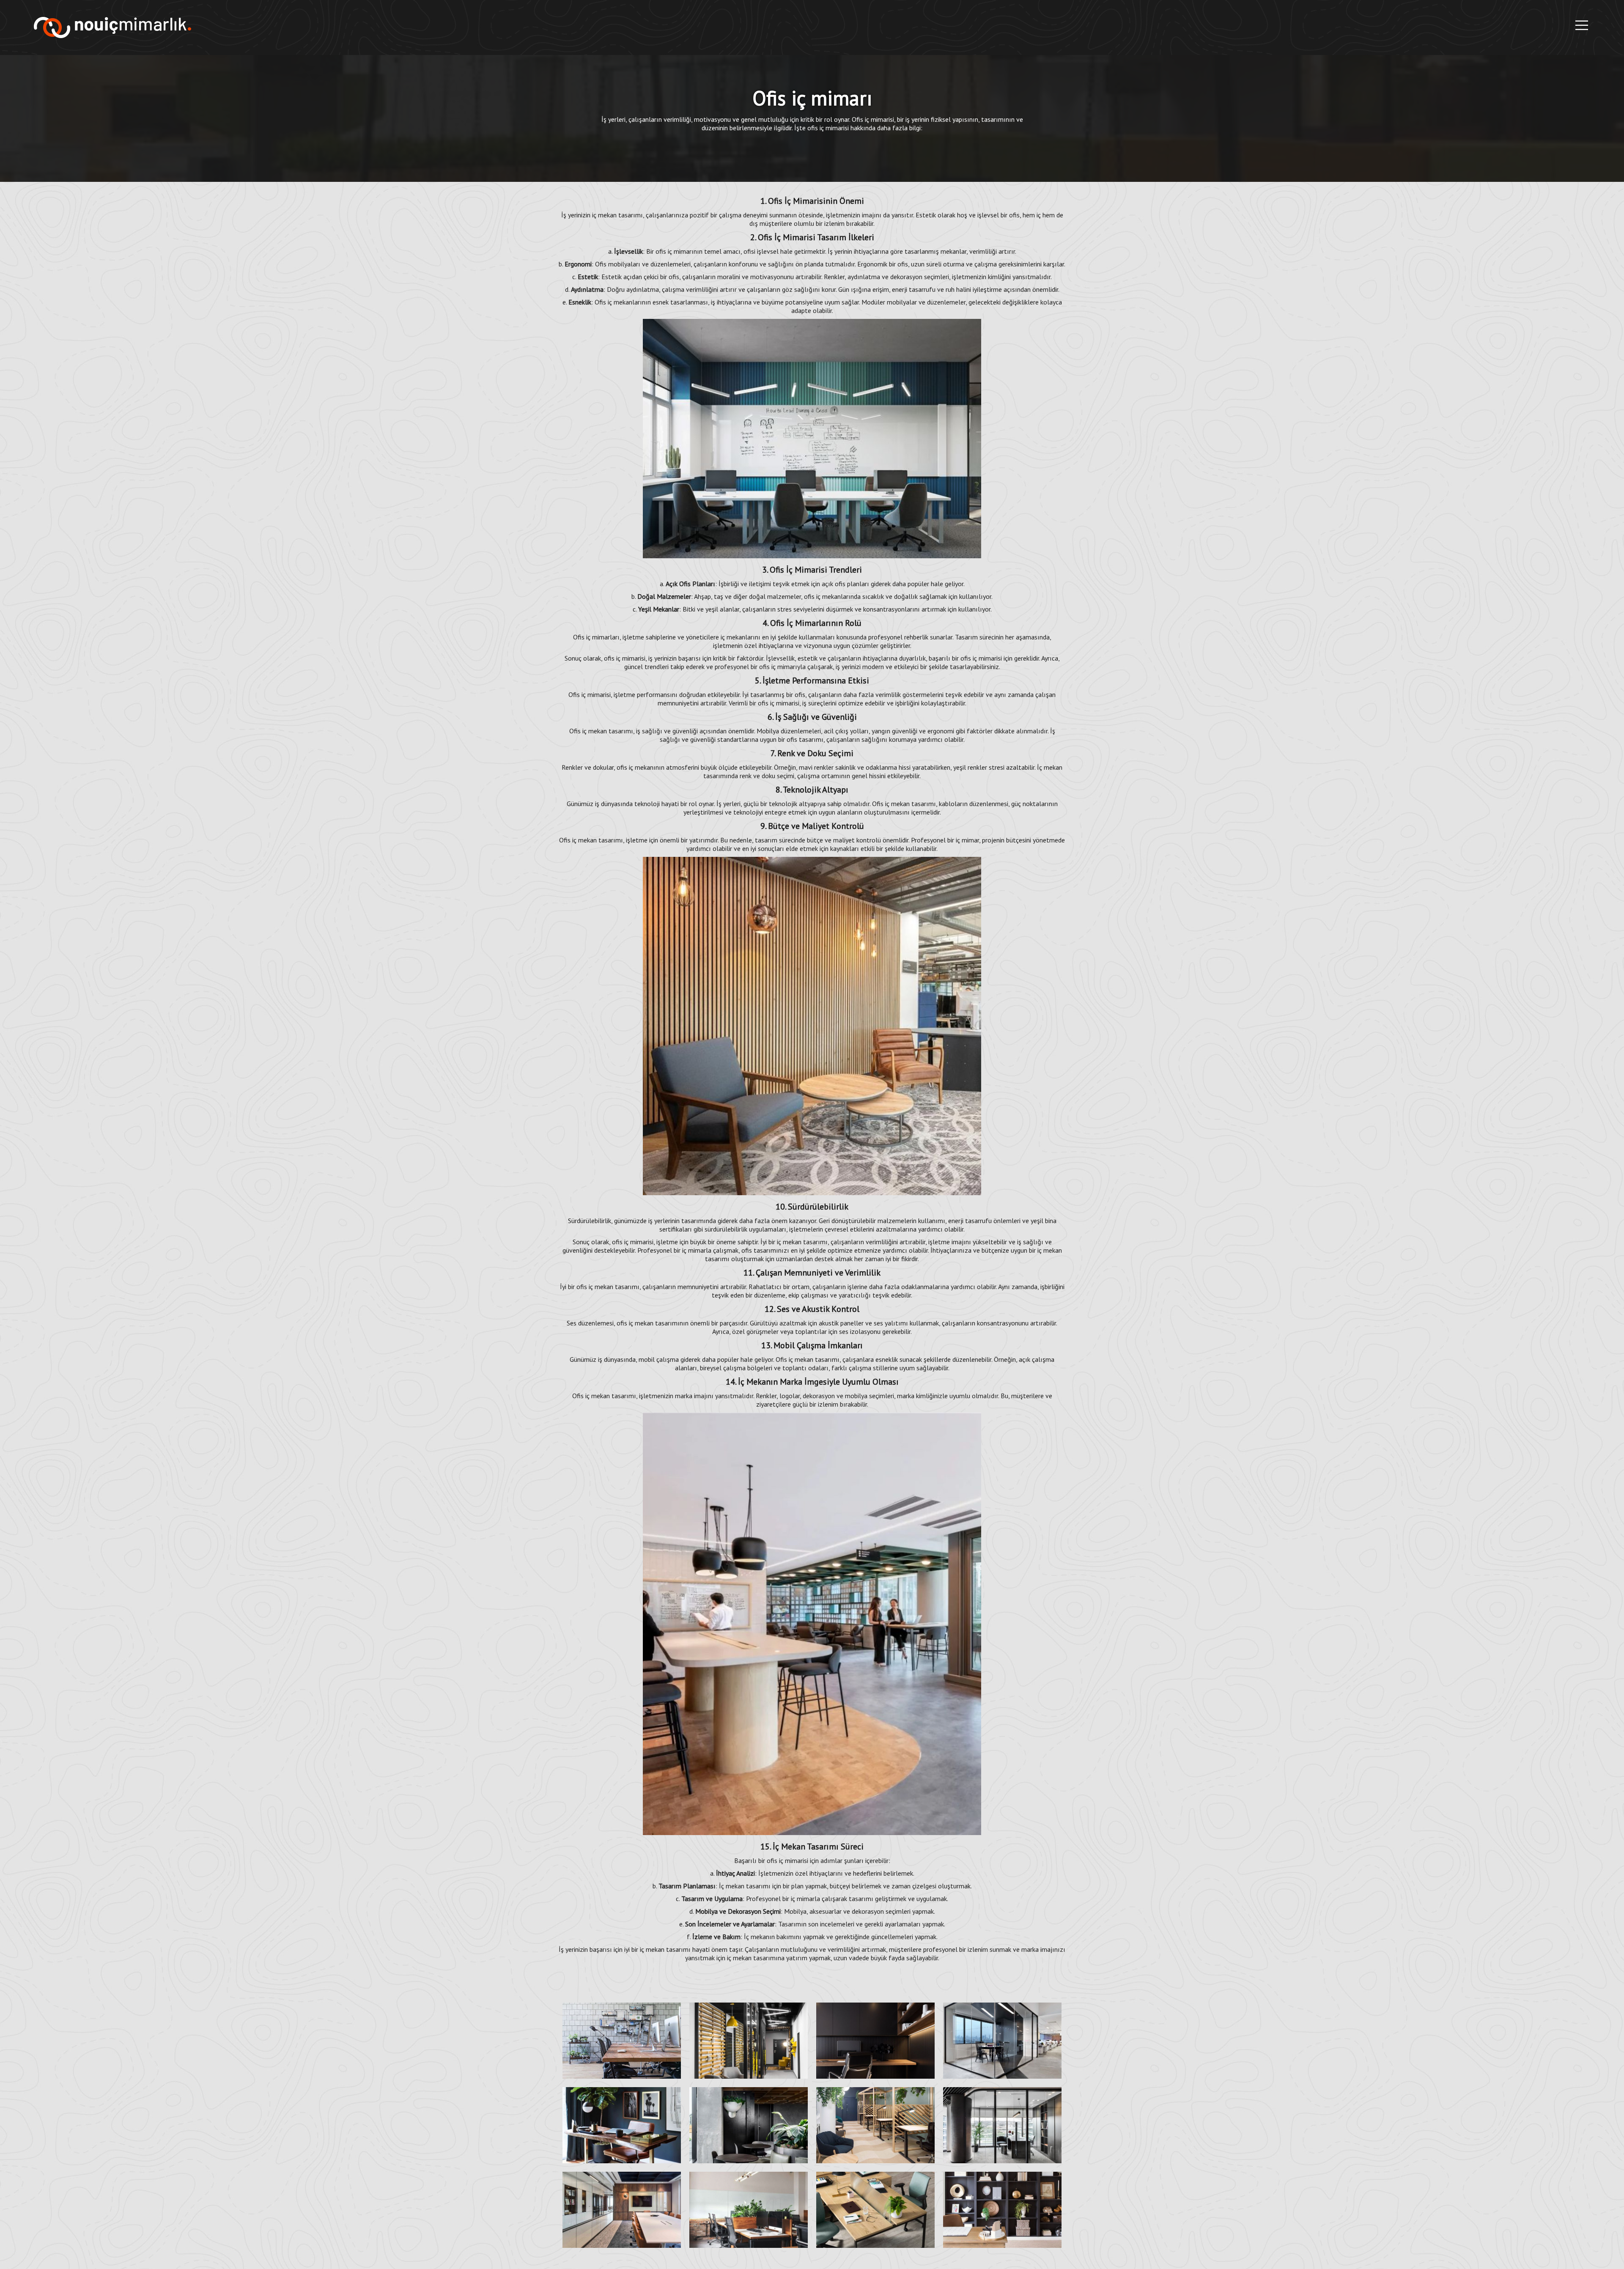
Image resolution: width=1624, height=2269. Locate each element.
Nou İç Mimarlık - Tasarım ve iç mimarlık (112, 27)
